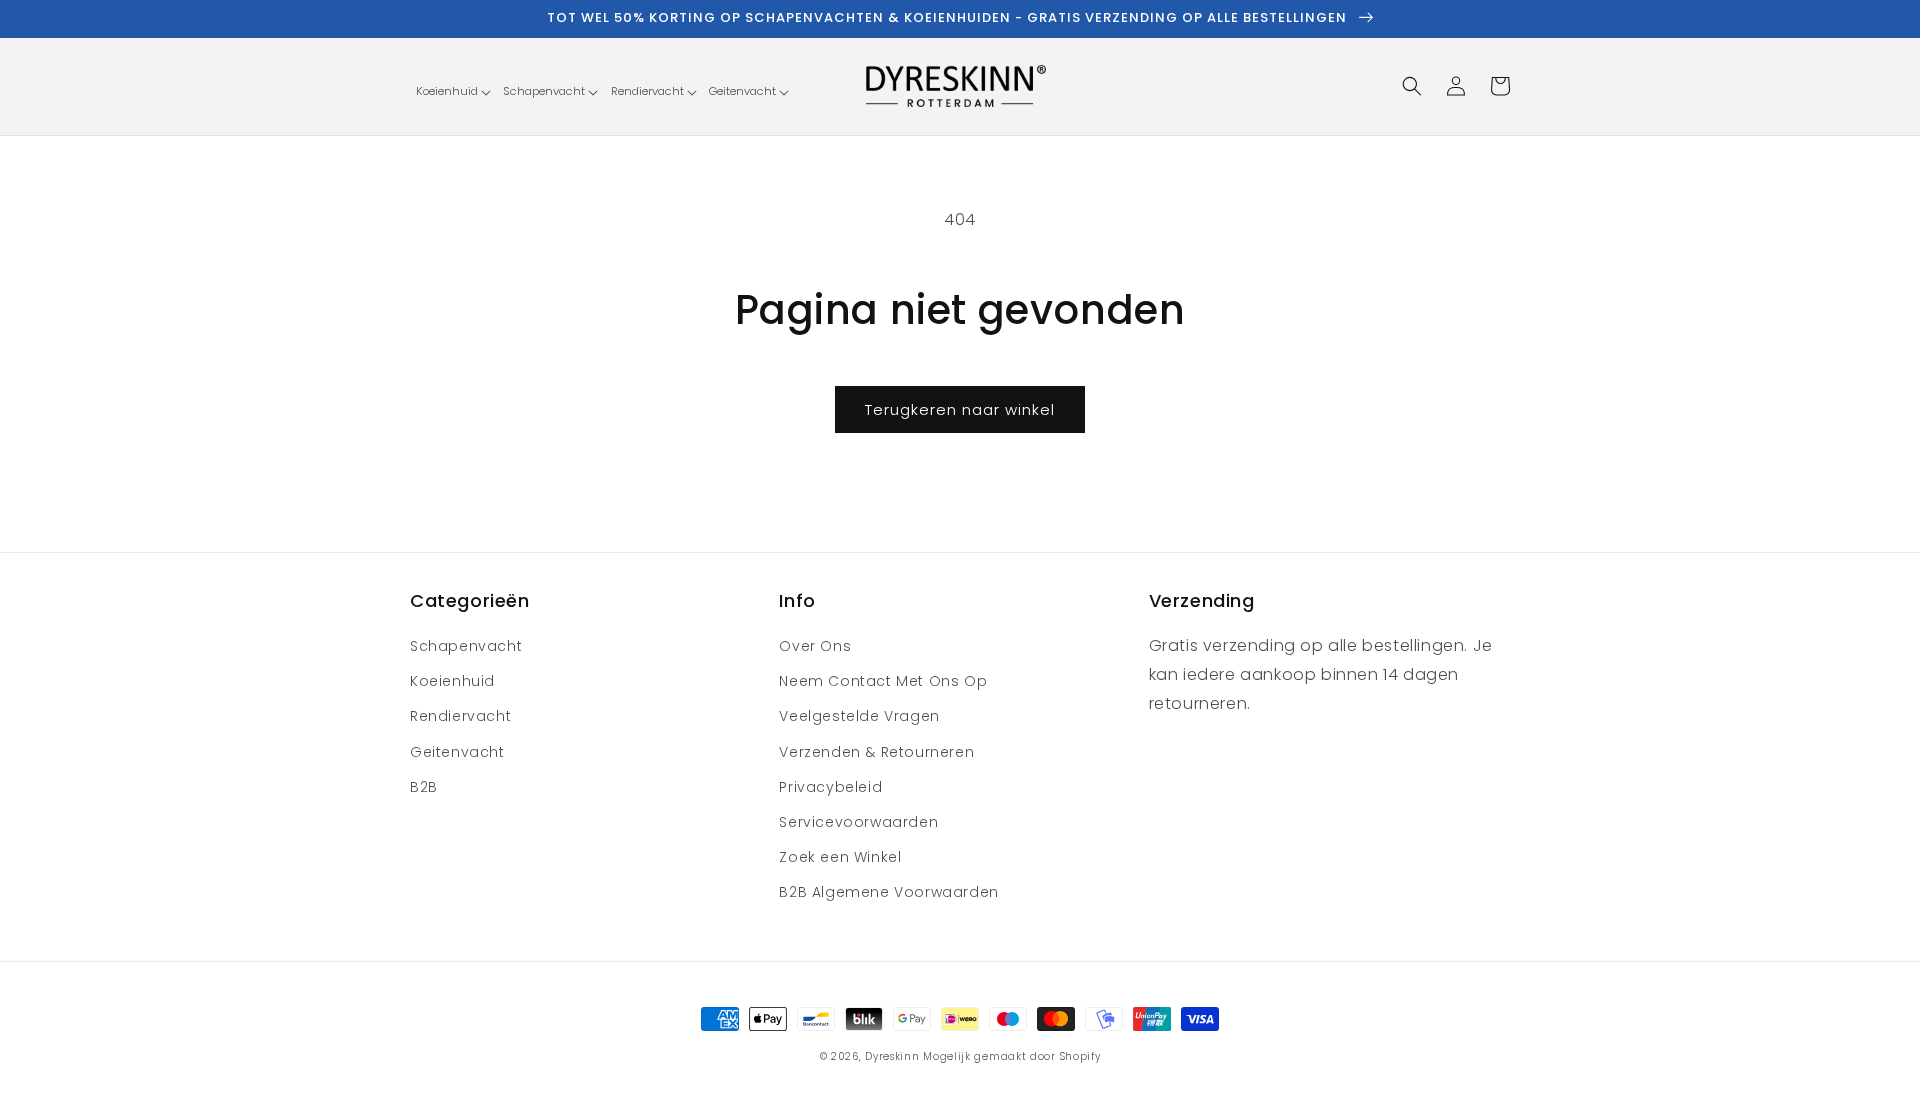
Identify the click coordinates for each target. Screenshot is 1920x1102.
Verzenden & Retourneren (876, 752)
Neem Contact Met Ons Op (883, 681)
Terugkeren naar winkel (960, 409)
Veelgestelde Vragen (859, 716)
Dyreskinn (892, 1056)
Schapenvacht (466, 646)
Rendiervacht (460, 716)
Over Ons (815, 646)
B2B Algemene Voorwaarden (888, 892)
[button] (453, 91)
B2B (424, 787)
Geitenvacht (457, 752)
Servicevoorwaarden (858, 822)
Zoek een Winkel (840, 857)
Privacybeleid (830, 787)
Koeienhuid (452, 681)
